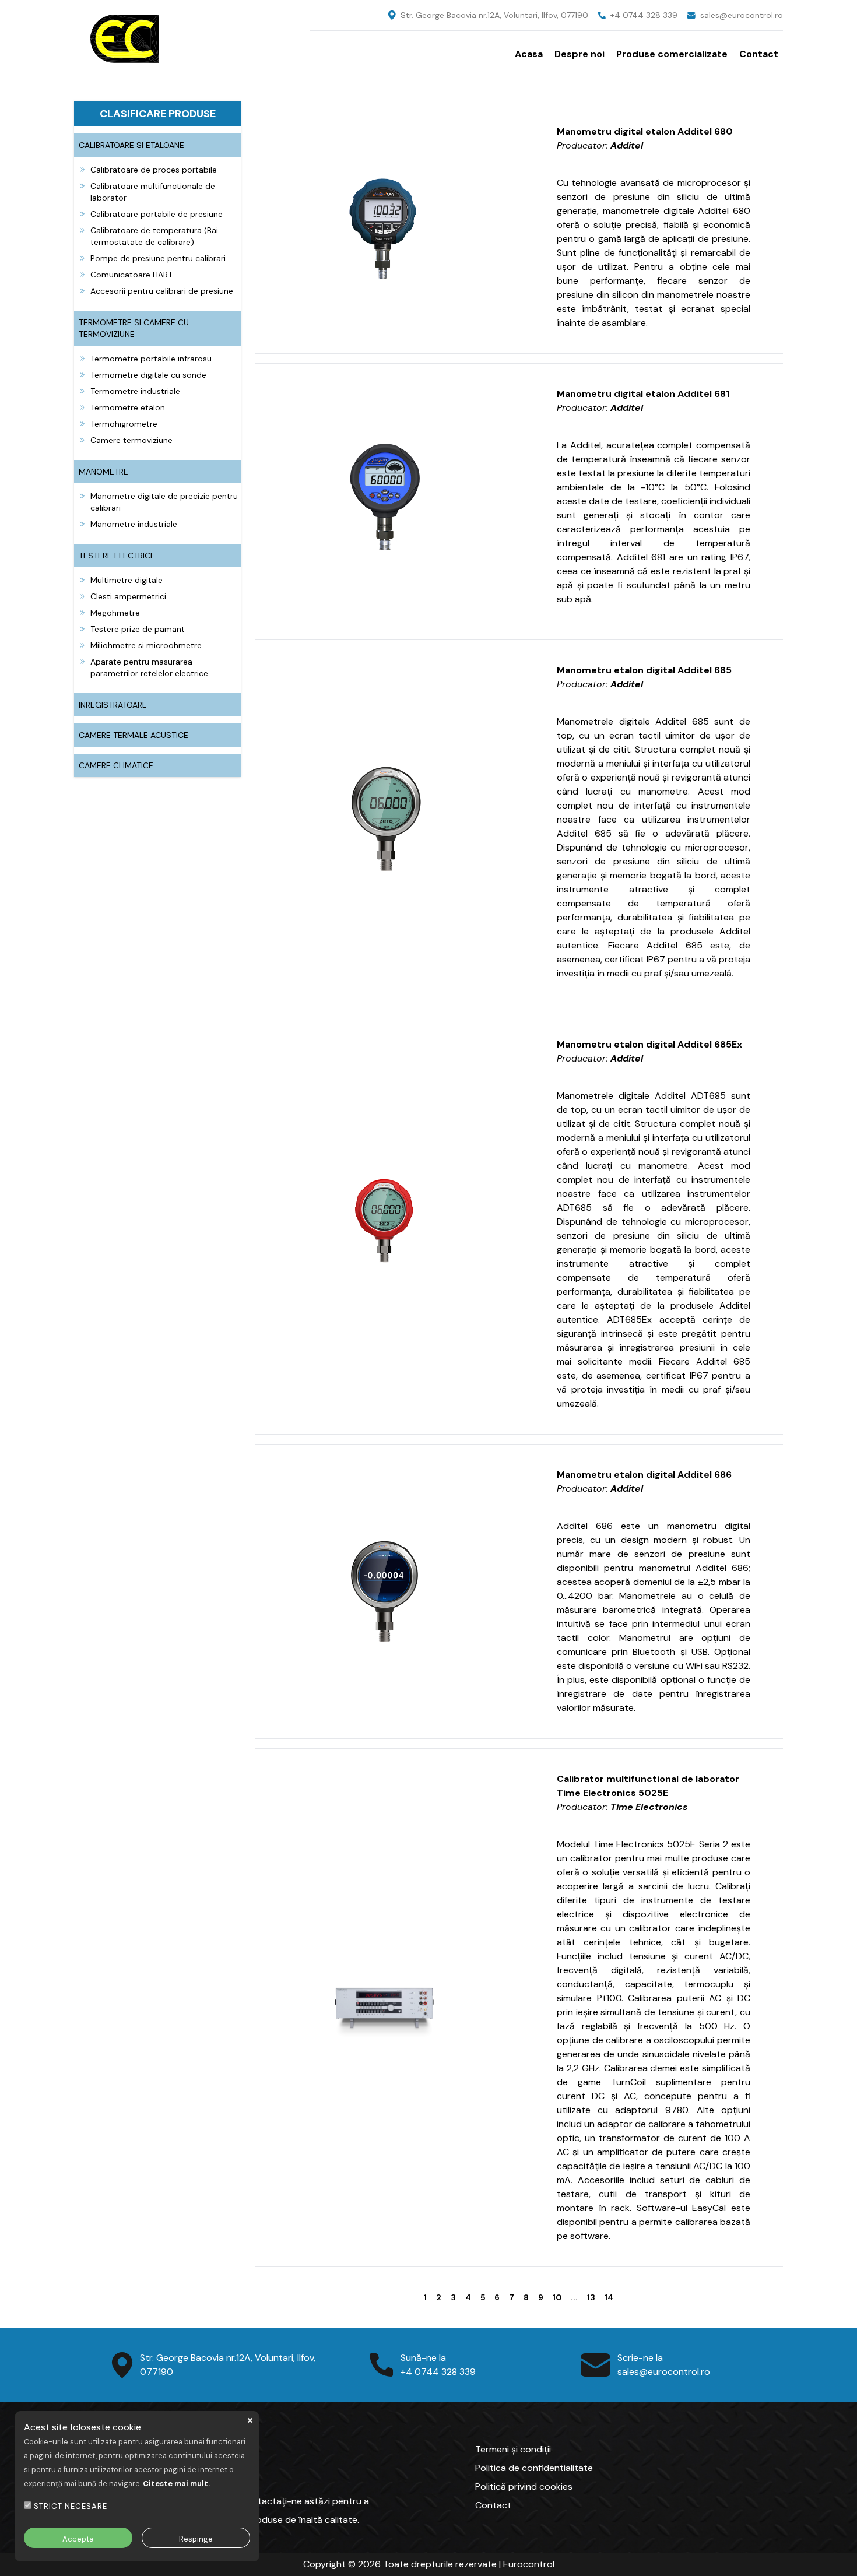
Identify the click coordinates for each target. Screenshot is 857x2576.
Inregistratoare (113, 705)
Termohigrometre (124, 424)
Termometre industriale (135, 391)
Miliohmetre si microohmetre (146, 645)
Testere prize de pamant (138, 629)
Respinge (196, 2539)
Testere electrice (117, 556)
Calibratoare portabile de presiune (157, 214)
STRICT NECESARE (71, 2506)
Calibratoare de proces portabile (154, 170)
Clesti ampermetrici (128, 596)
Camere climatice (116, 765)
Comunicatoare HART (131, 275)
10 (557, 2297)
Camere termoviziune (131, 440)
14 (609, 2297)
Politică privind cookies (524, 2487)
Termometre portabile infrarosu (151, 359)
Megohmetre (115, 613)
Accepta (78, 2539)
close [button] (250, 2420)
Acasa (529, 54)
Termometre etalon (128, 407)
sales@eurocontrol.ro (742, 15)
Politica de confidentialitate (534, 2468)
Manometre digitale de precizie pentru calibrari (164, 502)
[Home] (192, 38)
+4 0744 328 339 (644, 15)
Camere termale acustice (134, 735)
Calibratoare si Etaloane (131, 145)
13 (591, 2297)
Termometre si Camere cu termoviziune (134, 328)
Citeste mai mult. (176, 2484)
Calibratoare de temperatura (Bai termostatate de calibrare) (154, 236)
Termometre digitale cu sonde (148, 375)
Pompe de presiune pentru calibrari (158, 258)
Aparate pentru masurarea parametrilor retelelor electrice (149, 667)
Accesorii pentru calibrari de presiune (162, 291)
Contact (759, 54)
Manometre (103, 472)
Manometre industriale (134, 524)
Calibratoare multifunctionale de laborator (153, 192)
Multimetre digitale (127, 580)
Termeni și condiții (513, 2449)
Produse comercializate (672, 54)
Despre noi (579, 54)
